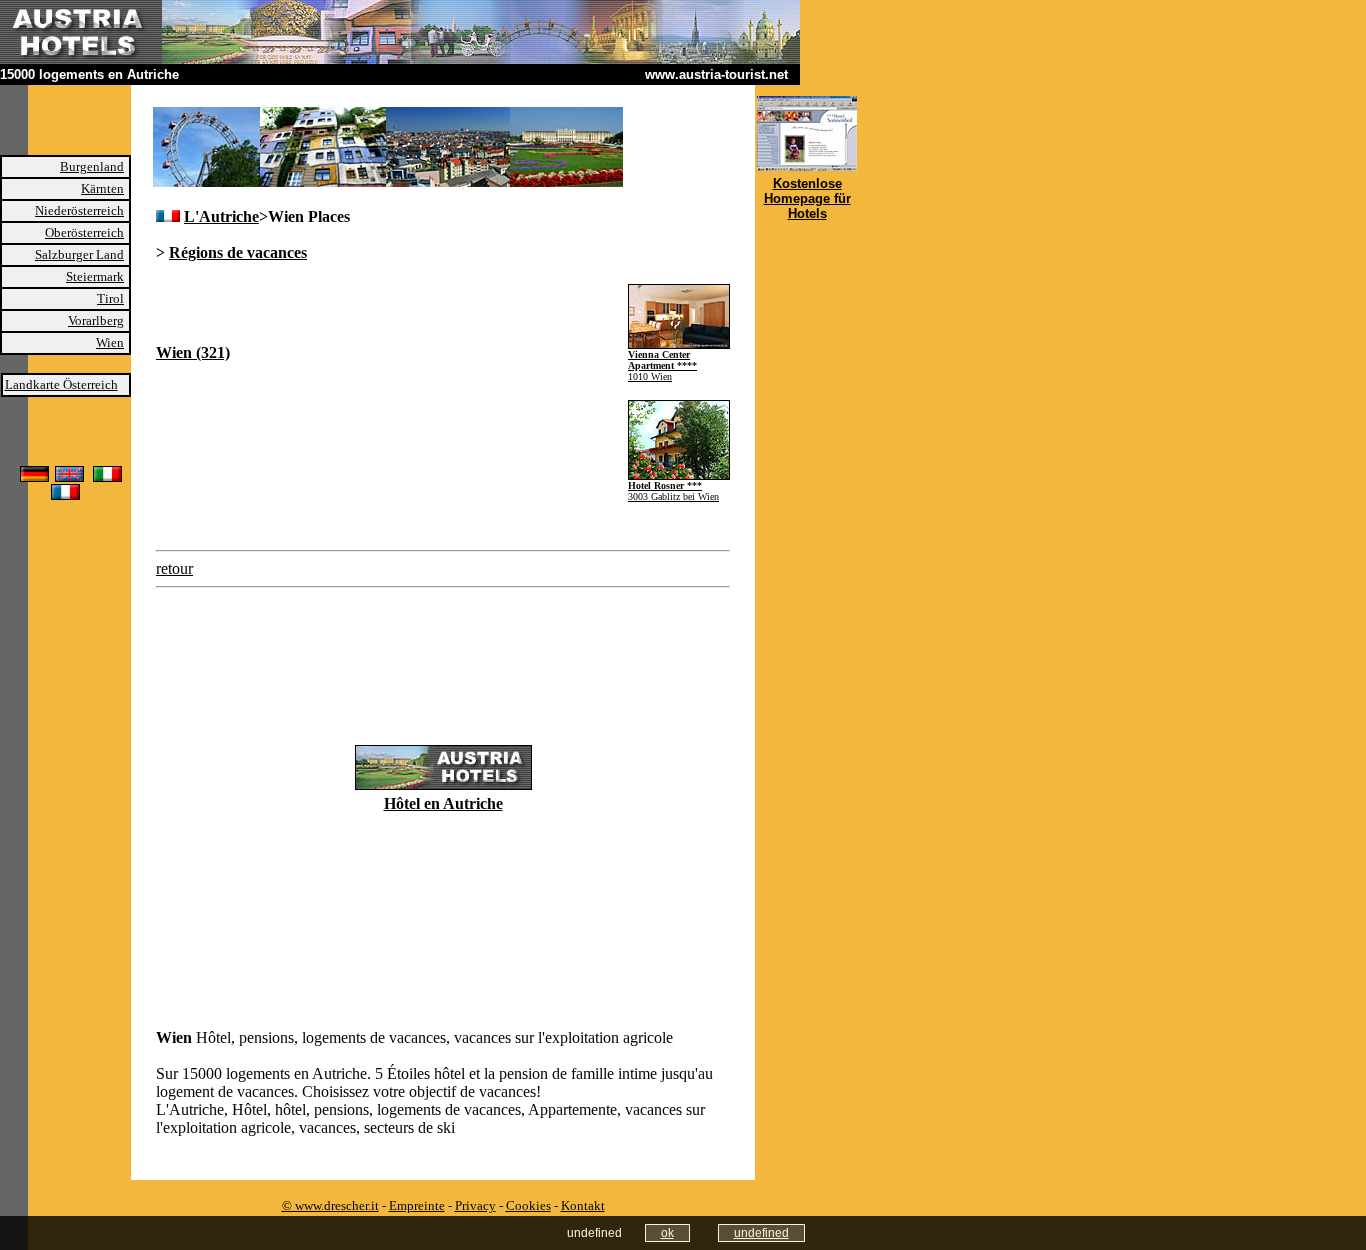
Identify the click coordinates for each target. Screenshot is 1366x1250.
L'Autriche (221, 216)
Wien (110, 342)
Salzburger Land (79, 254)
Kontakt (583, 1205)
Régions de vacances (238, 252)
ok (667, 1233)
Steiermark (95, 276)
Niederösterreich (79, 210)
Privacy (475, 1205)
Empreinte (417, 1205)
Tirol (110, 298)
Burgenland (92, 166)
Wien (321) (193, 352)
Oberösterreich (84, 232)
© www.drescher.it (330, 1205)
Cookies (528, 1205)
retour (174, 568)
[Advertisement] (390, 314)
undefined (761, 1233)
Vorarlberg (96, 320)
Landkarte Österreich (61, 384)
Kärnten (102, 188)
